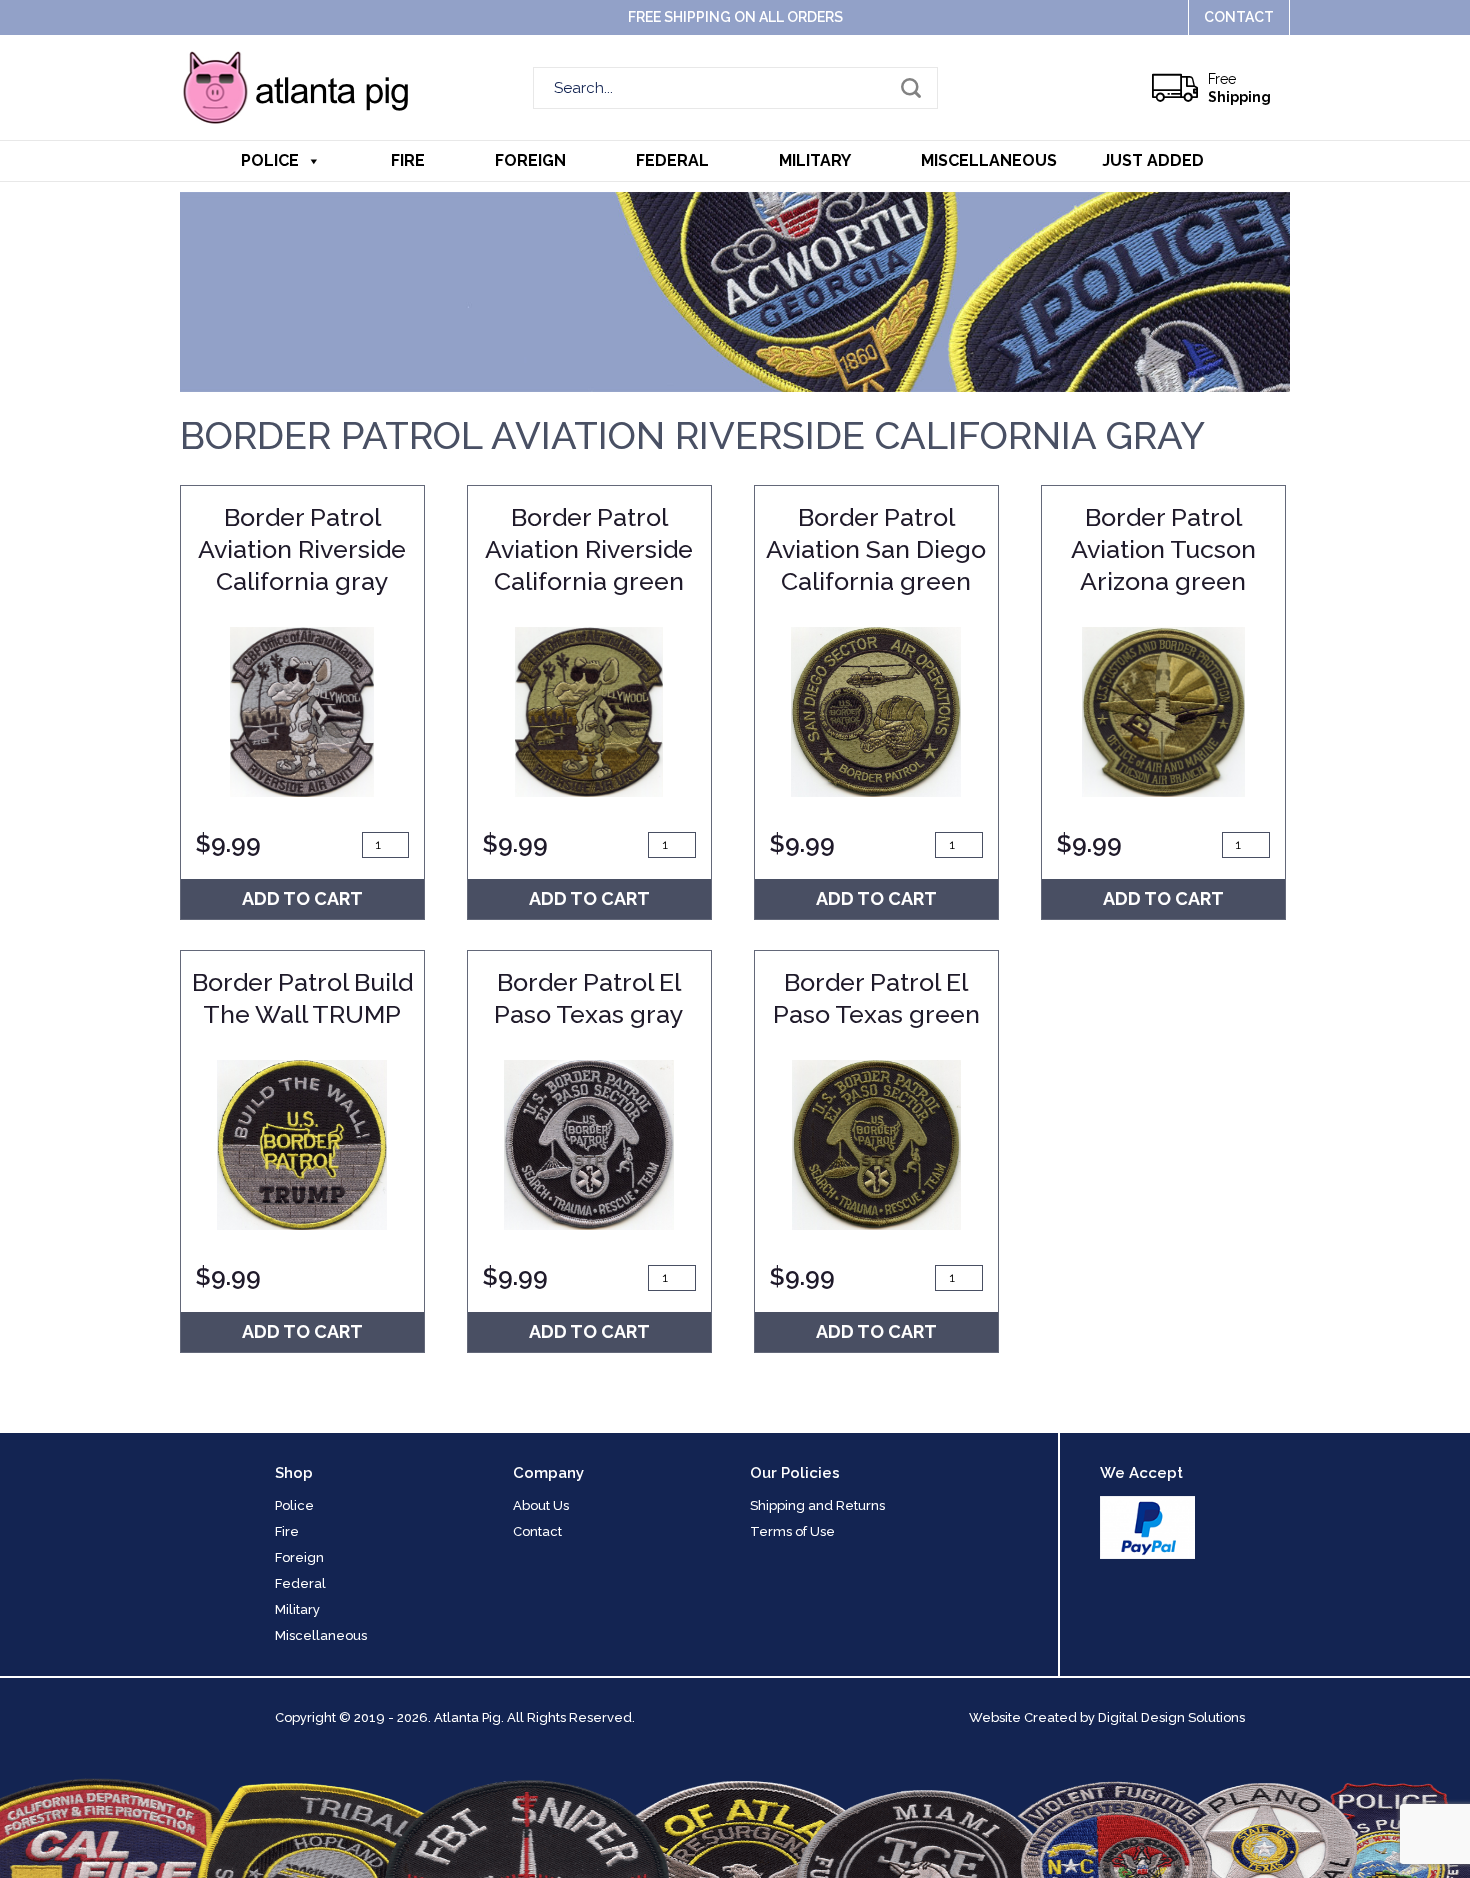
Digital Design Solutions (1171, 1717)
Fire (408, 160)
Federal (672, 160)
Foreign (530, 160)
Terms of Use (792, 1531)
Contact (1239, 17)
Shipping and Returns (817, 1505)
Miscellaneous (989, 160)
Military (815, 160)
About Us (541, 1505)
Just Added (1153, 160)
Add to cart (302, 898)
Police (270, 160)
